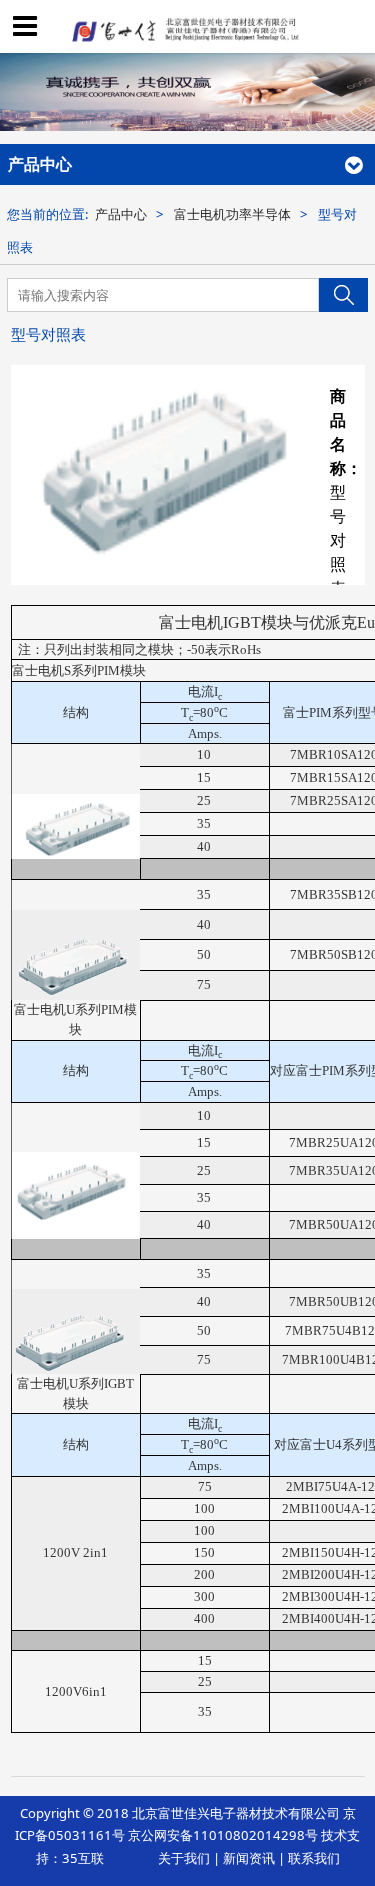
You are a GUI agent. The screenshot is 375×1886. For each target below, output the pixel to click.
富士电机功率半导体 (232, 214)
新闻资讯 (249, 1858)
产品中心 (121, 214)
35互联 (83, 1858)
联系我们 (314, 1858)
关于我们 (184, 1858)
